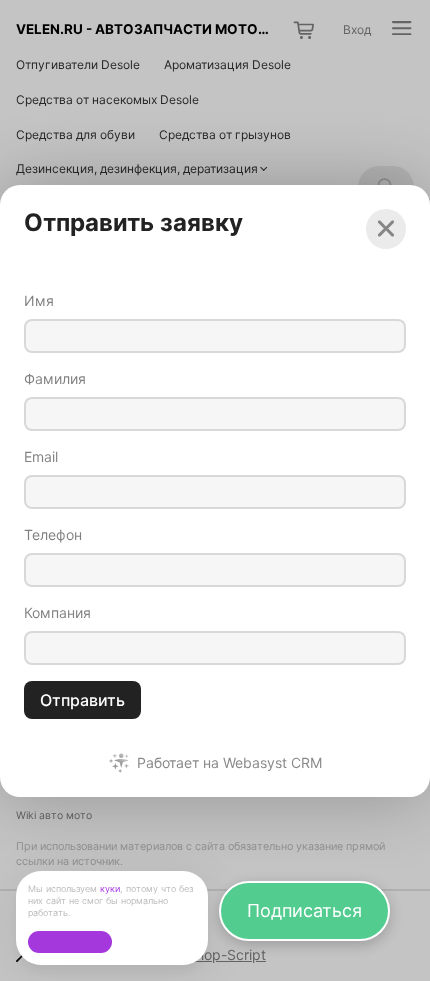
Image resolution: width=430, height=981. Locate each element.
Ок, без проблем (69, 941)
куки (110, 888)
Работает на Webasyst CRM (229, 763)
